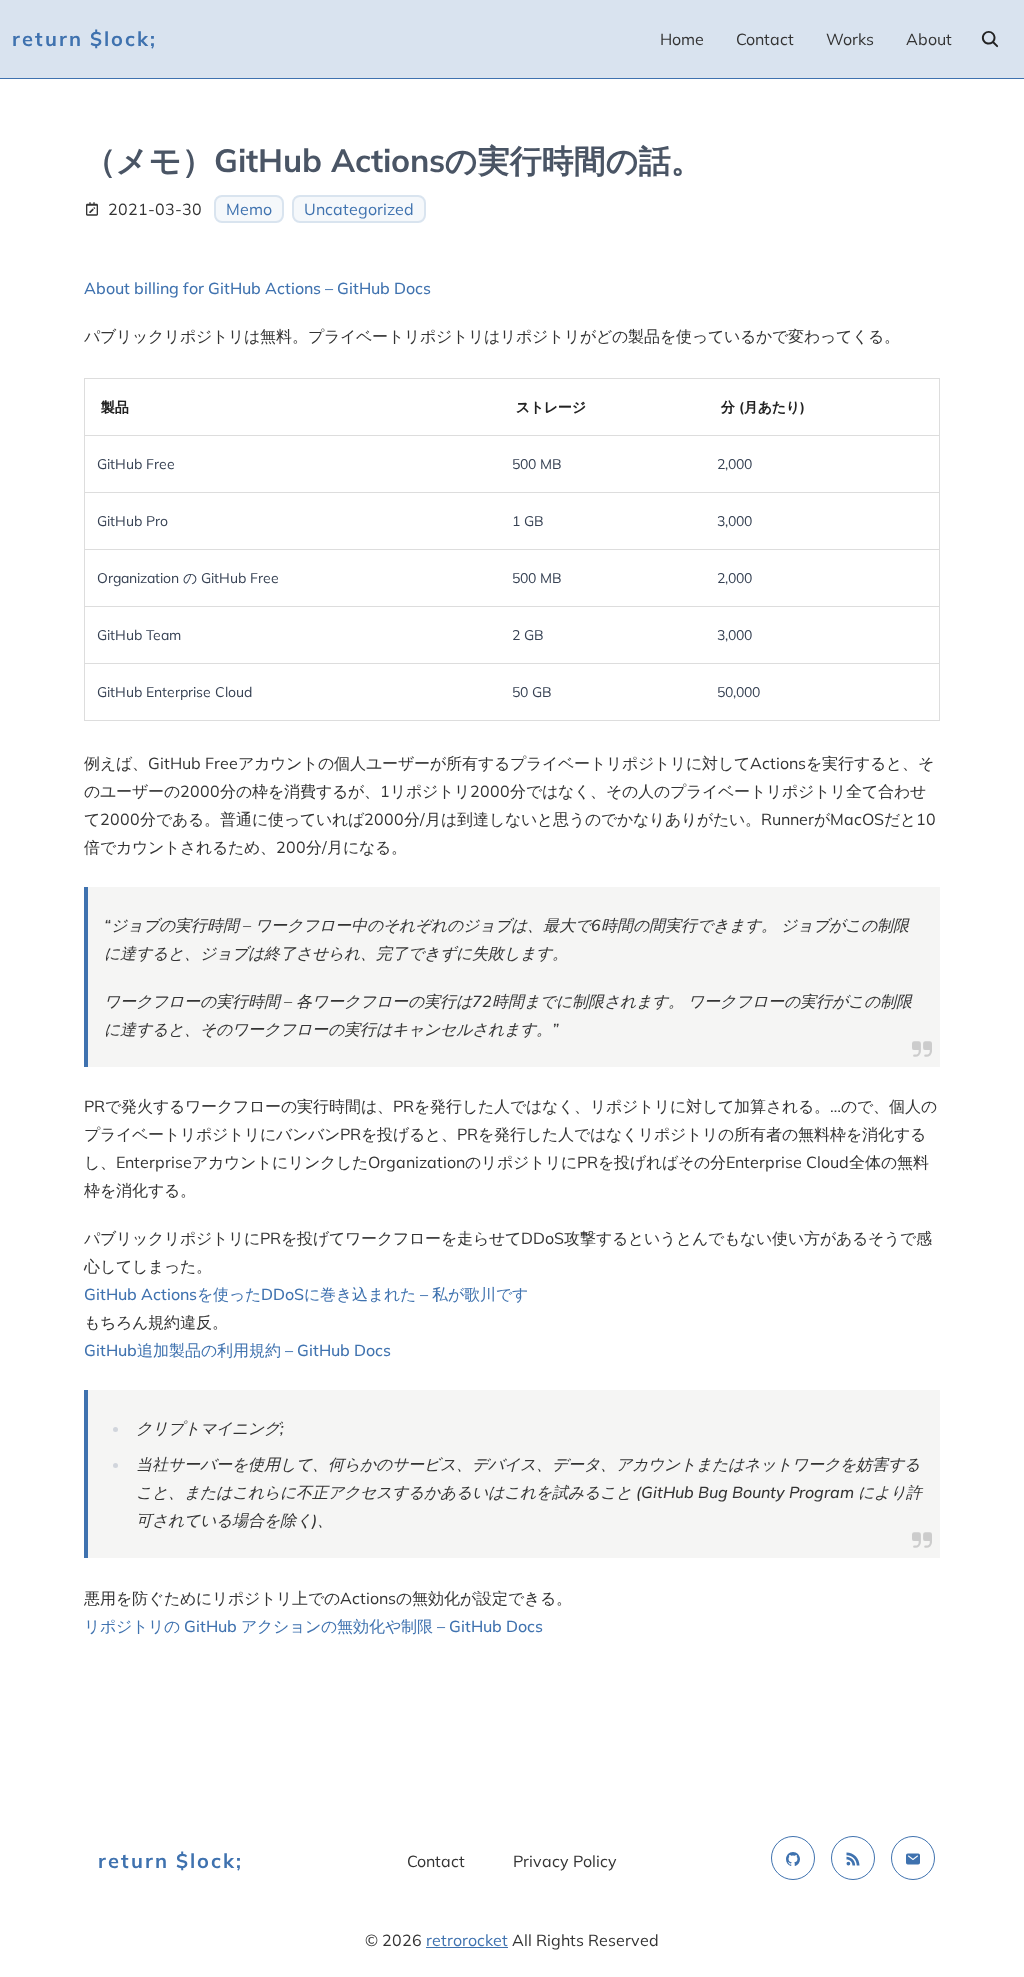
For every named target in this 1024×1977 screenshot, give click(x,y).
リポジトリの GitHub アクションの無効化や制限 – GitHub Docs (313, 1626)
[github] (793, 1858)
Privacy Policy (565, 1861)
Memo (249, 209)
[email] (913, 1858)
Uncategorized (359, 209)
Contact (765, 39)
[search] (990, 39)
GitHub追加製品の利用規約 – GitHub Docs (237, 1350)
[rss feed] (853, 1858)
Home (682, 39)
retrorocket (467, 1940)
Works (850, 39)
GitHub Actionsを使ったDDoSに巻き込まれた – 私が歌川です (306, 1294)
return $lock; (84, 38)
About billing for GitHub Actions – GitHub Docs (257, 288)
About (929, 39)
